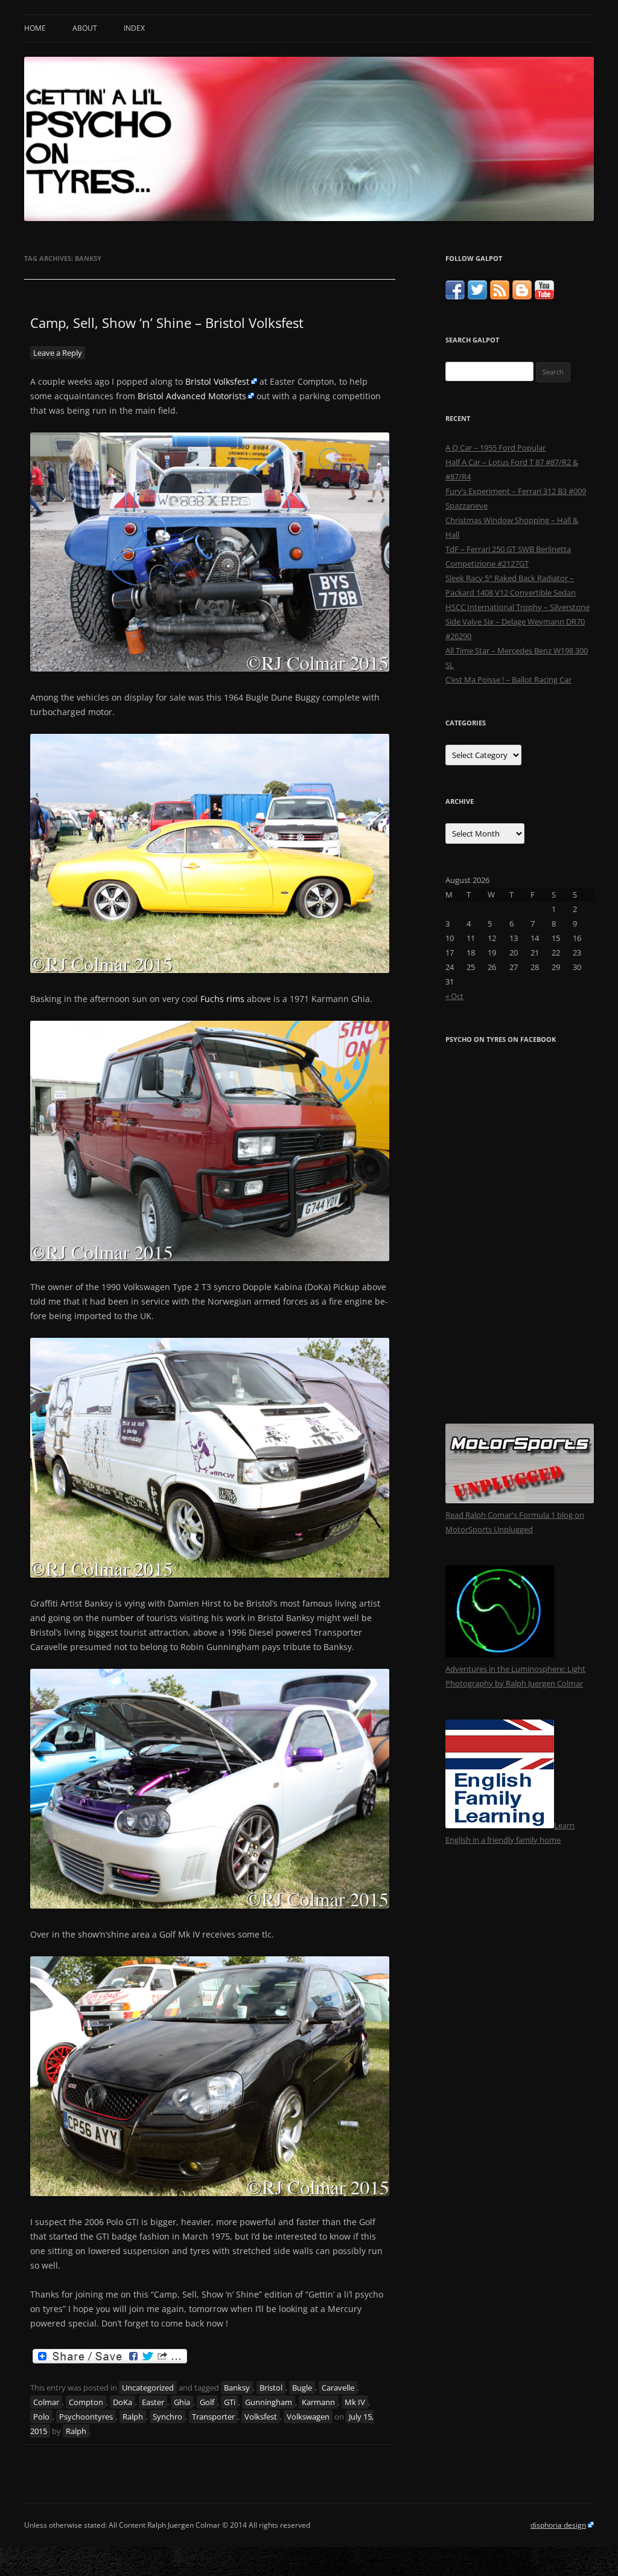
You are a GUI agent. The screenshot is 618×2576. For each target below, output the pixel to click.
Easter (153, 2402)
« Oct (454, 996)
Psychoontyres (86, 2417)
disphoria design (558, 2525)
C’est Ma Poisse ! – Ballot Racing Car (508, 679)
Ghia (182, 2402)
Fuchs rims (222, 999)
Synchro (167, 2417)
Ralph (133, 2417)
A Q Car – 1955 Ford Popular (495, 448)
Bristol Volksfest (217, 381)
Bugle (302, 2388)
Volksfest (261, 2417)
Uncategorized (148, 2388)
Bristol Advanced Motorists (192, 396)
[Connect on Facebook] (455, 297)
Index (134, 28)
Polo (41, 2417)
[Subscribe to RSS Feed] (500, 297)
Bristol (271, 2388)
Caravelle (338, 2388)
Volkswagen (308, 2417)
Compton (86, 2402)
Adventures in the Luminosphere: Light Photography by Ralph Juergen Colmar (515, 1676)
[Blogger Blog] (522, 297)
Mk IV (355, 2402)
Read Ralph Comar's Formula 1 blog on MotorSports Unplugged (515, 1522)
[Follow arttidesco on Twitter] (477, 297)
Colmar (46, 2402)
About (85, 28)
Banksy (237, 2388)
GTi (230, 2402)
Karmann (318, 2402)
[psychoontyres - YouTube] (544, 297)
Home (35, 28)
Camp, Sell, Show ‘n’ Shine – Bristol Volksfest (167, 323)
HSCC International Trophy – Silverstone (518, 607)
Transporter (213, 2417)
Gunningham (269, 2402)
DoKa (123, 2402)
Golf (207, 2402)
